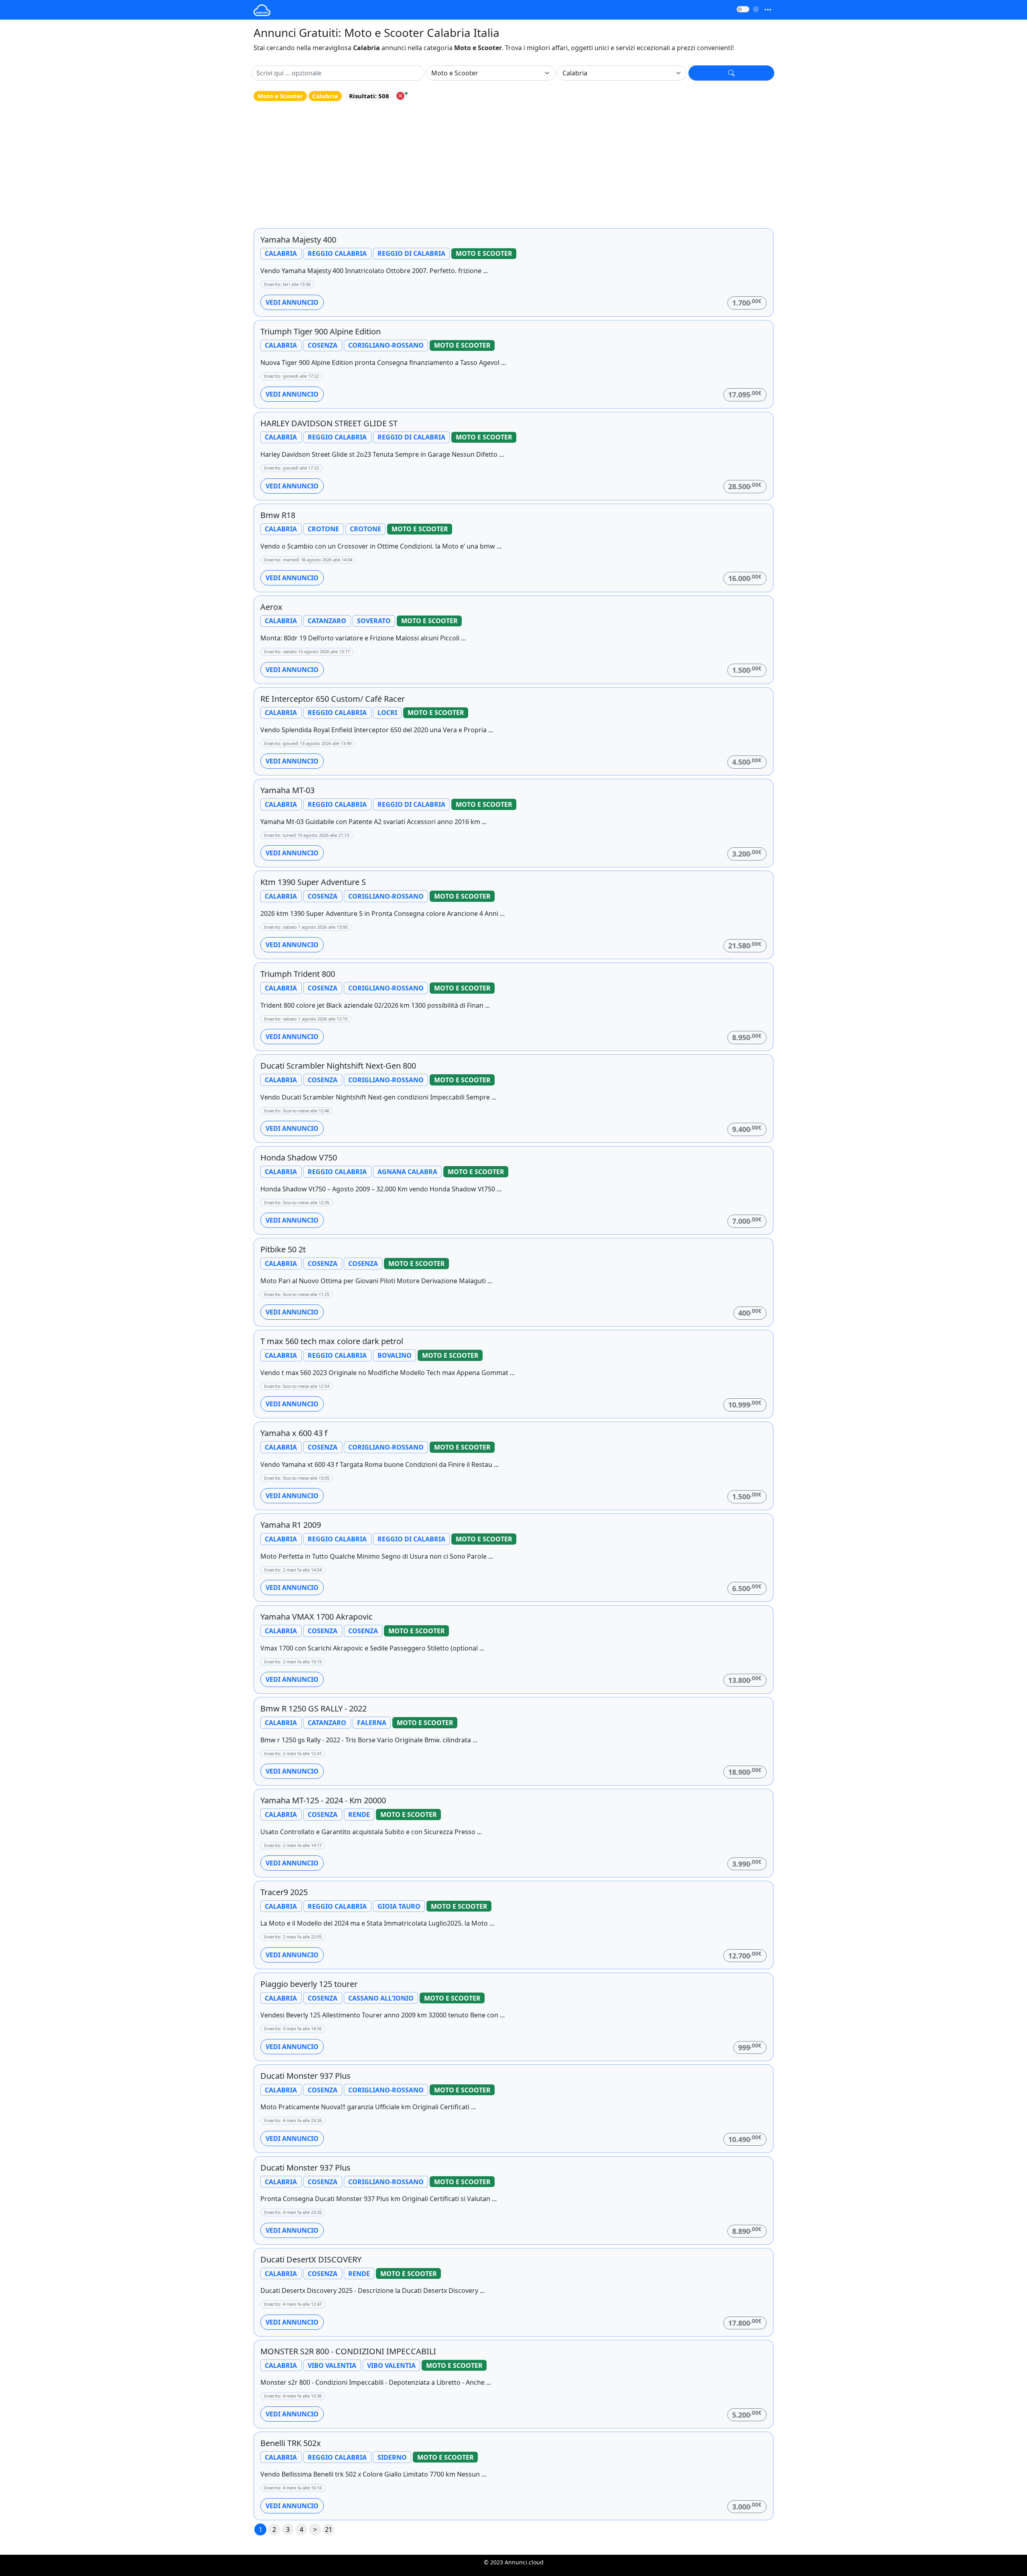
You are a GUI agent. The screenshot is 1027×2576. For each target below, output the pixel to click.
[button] (731, 73)
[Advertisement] (513, 165)
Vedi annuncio (292, 302)
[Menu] (768, 10)
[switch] (743, 9)
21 (329, 2529)
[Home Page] (262, 10)
